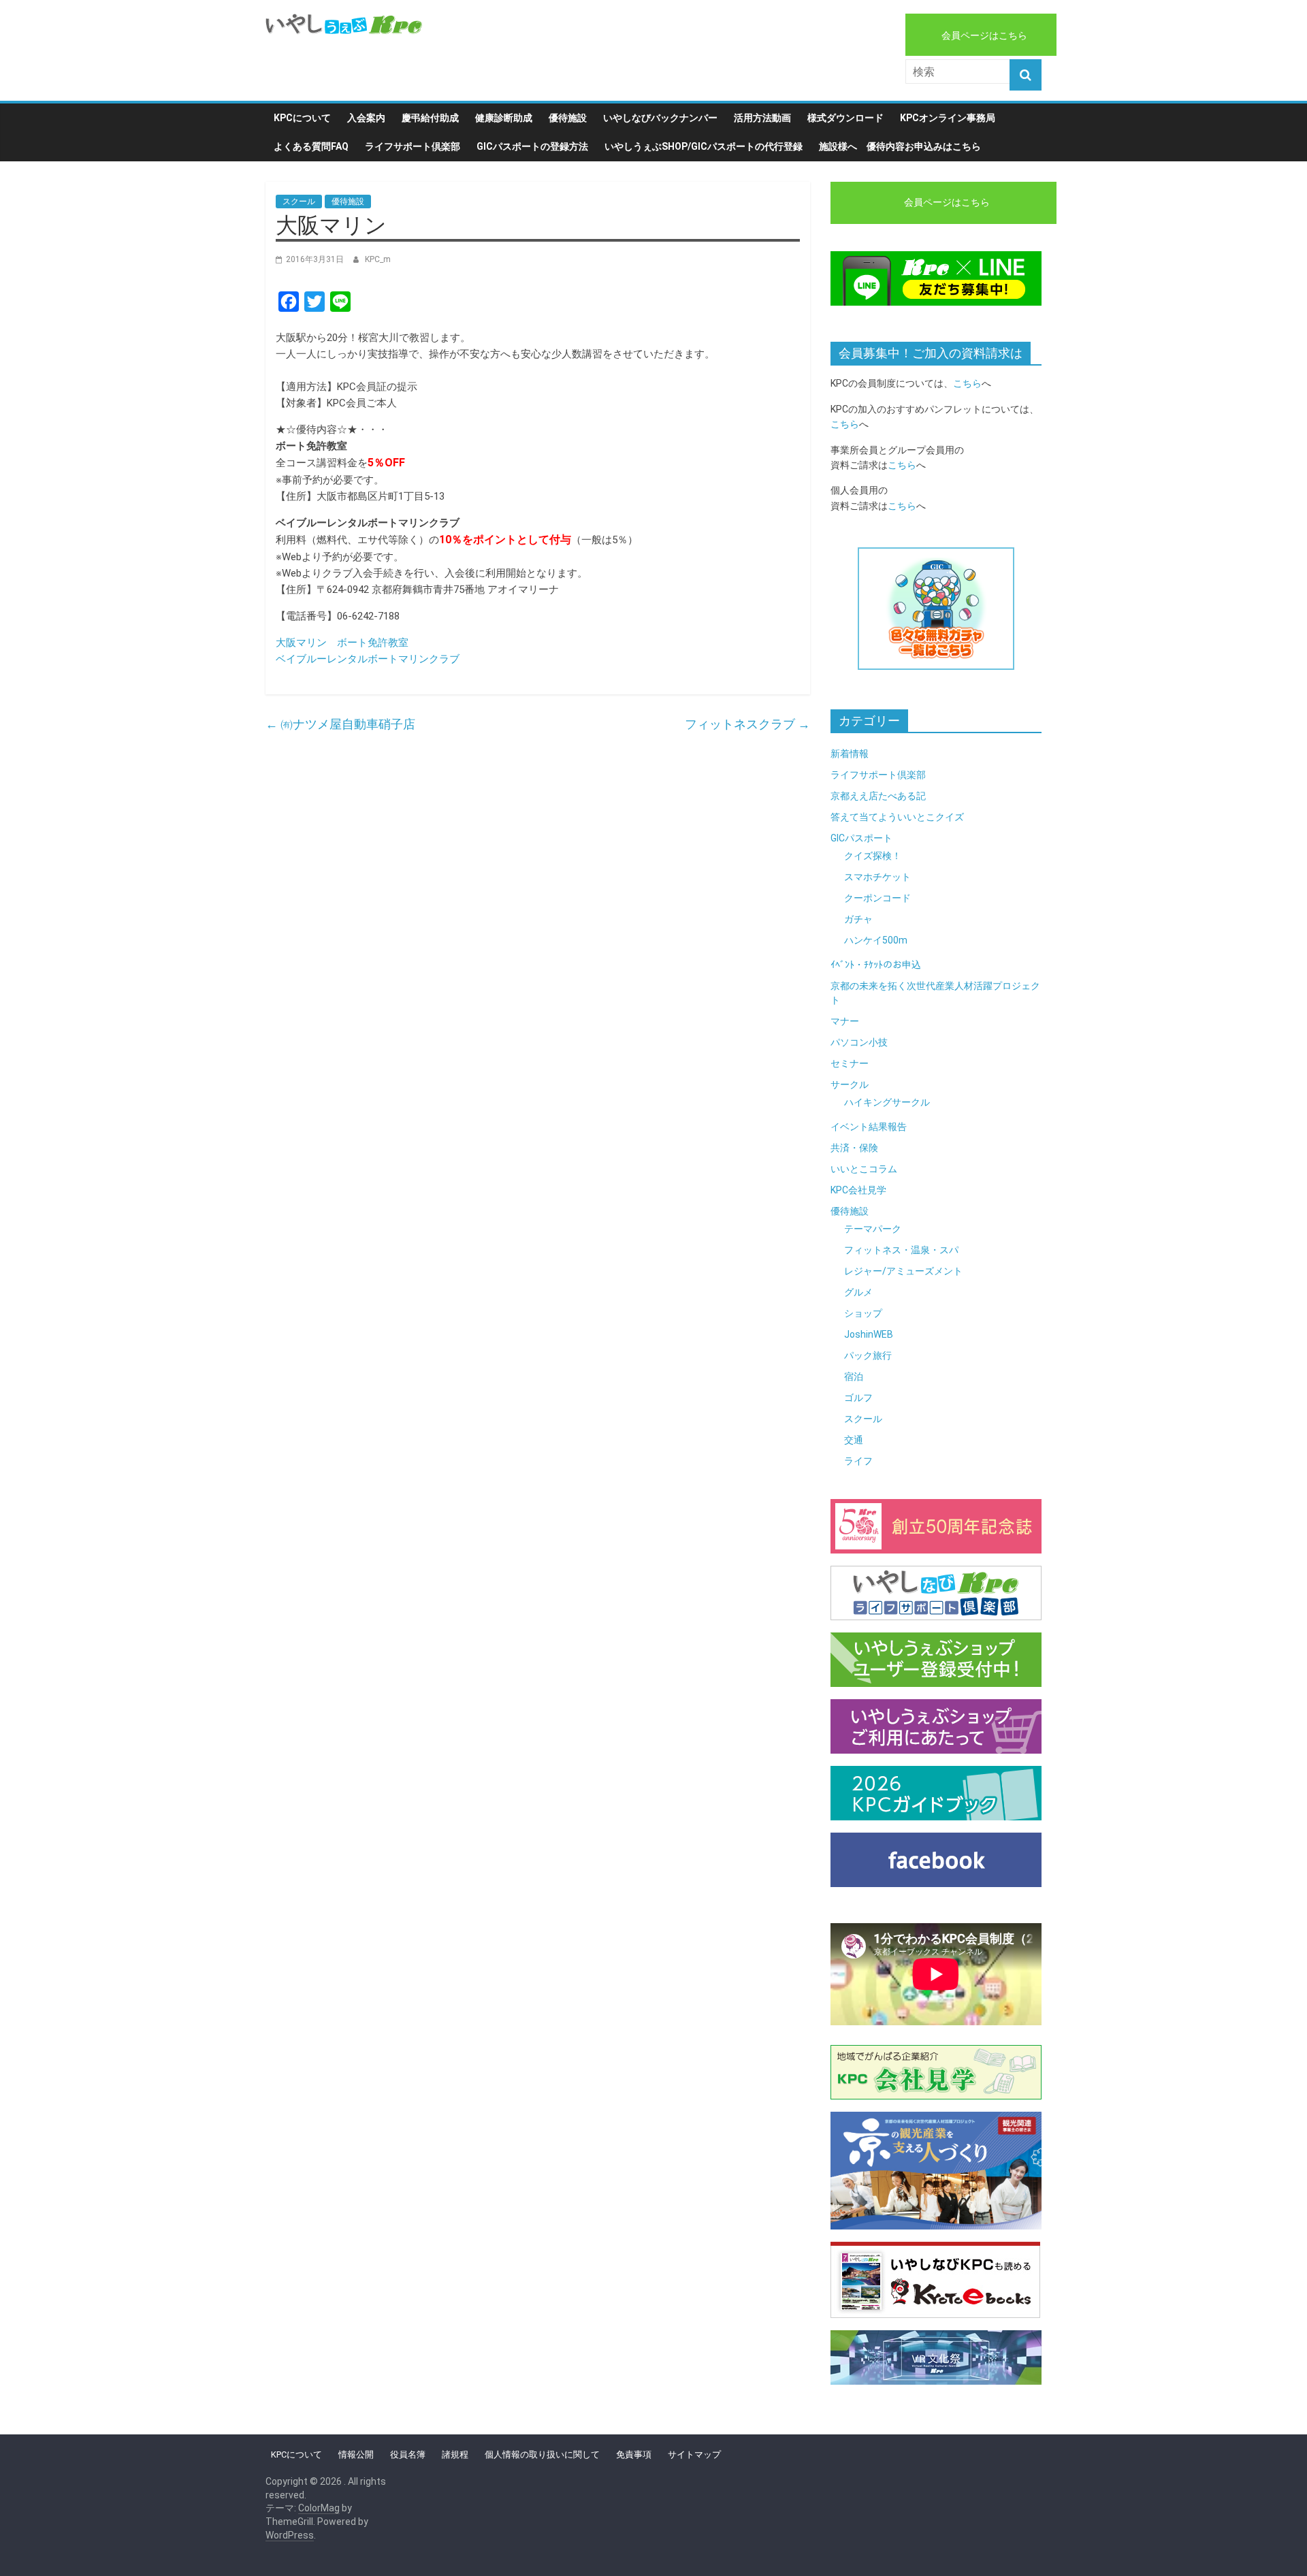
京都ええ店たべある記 (878, 796)
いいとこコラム (864, 1169)
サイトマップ (694, 2454)
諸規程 (455, 2454)
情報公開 (356, 2454)
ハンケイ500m (876, 940)
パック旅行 (868, 1355)
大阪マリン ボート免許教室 (342, 643)
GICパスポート (861, 838)
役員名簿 (408, 2454)
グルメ (858, 1292)
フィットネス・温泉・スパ (901, 1250)
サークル (850, 1084)
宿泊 (854, 1376)
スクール (299, 202)
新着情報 (850, 754)
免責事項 (634, 2454)
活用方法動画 (762, 118)
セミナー (850, 1063)
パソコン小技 (859, 1042)
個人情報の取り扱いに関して (542, 2454)
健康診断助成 (504, 118)
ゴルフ (858, 1398)
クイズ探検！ (873, 856)
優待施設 (568, 118)
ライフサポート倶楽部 (413, 146)
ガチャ (858, 919)
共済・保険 (854, 1148)
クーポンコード (877, 898)
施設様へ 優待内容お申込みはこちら (900, 146)
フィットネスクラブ (747, 724)
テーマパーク (873, 1229)
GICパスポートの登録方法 (532, 146)
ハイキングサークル (887, 1102)
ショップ (863, 1313)
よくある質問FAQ (311, 146)
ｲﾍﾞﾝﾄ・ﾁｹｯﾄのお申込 (876, 965)
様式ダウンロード (845, 118)
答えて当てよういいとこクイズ (897, 817)
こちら (967, 383)
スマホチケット (877, 877)
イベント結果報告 (869, 1127)
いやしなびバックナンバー (660, 118)
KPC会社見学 (858, 1190)
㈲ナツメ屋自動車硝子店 (340, 724)
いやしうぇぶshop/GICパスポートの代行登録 (704, 146)
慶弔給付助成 (430, 118)
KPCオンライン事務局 (948, 118)
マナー (845, 1021)
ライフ (858, 1461)
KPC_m (378, 259)
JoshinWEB (869, 1334)
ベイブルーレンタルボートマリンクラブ (368, 659)
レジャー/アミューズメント (903, 1271)
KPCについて (302, 118)
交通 (854, 1440)
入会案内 (366, 118)
